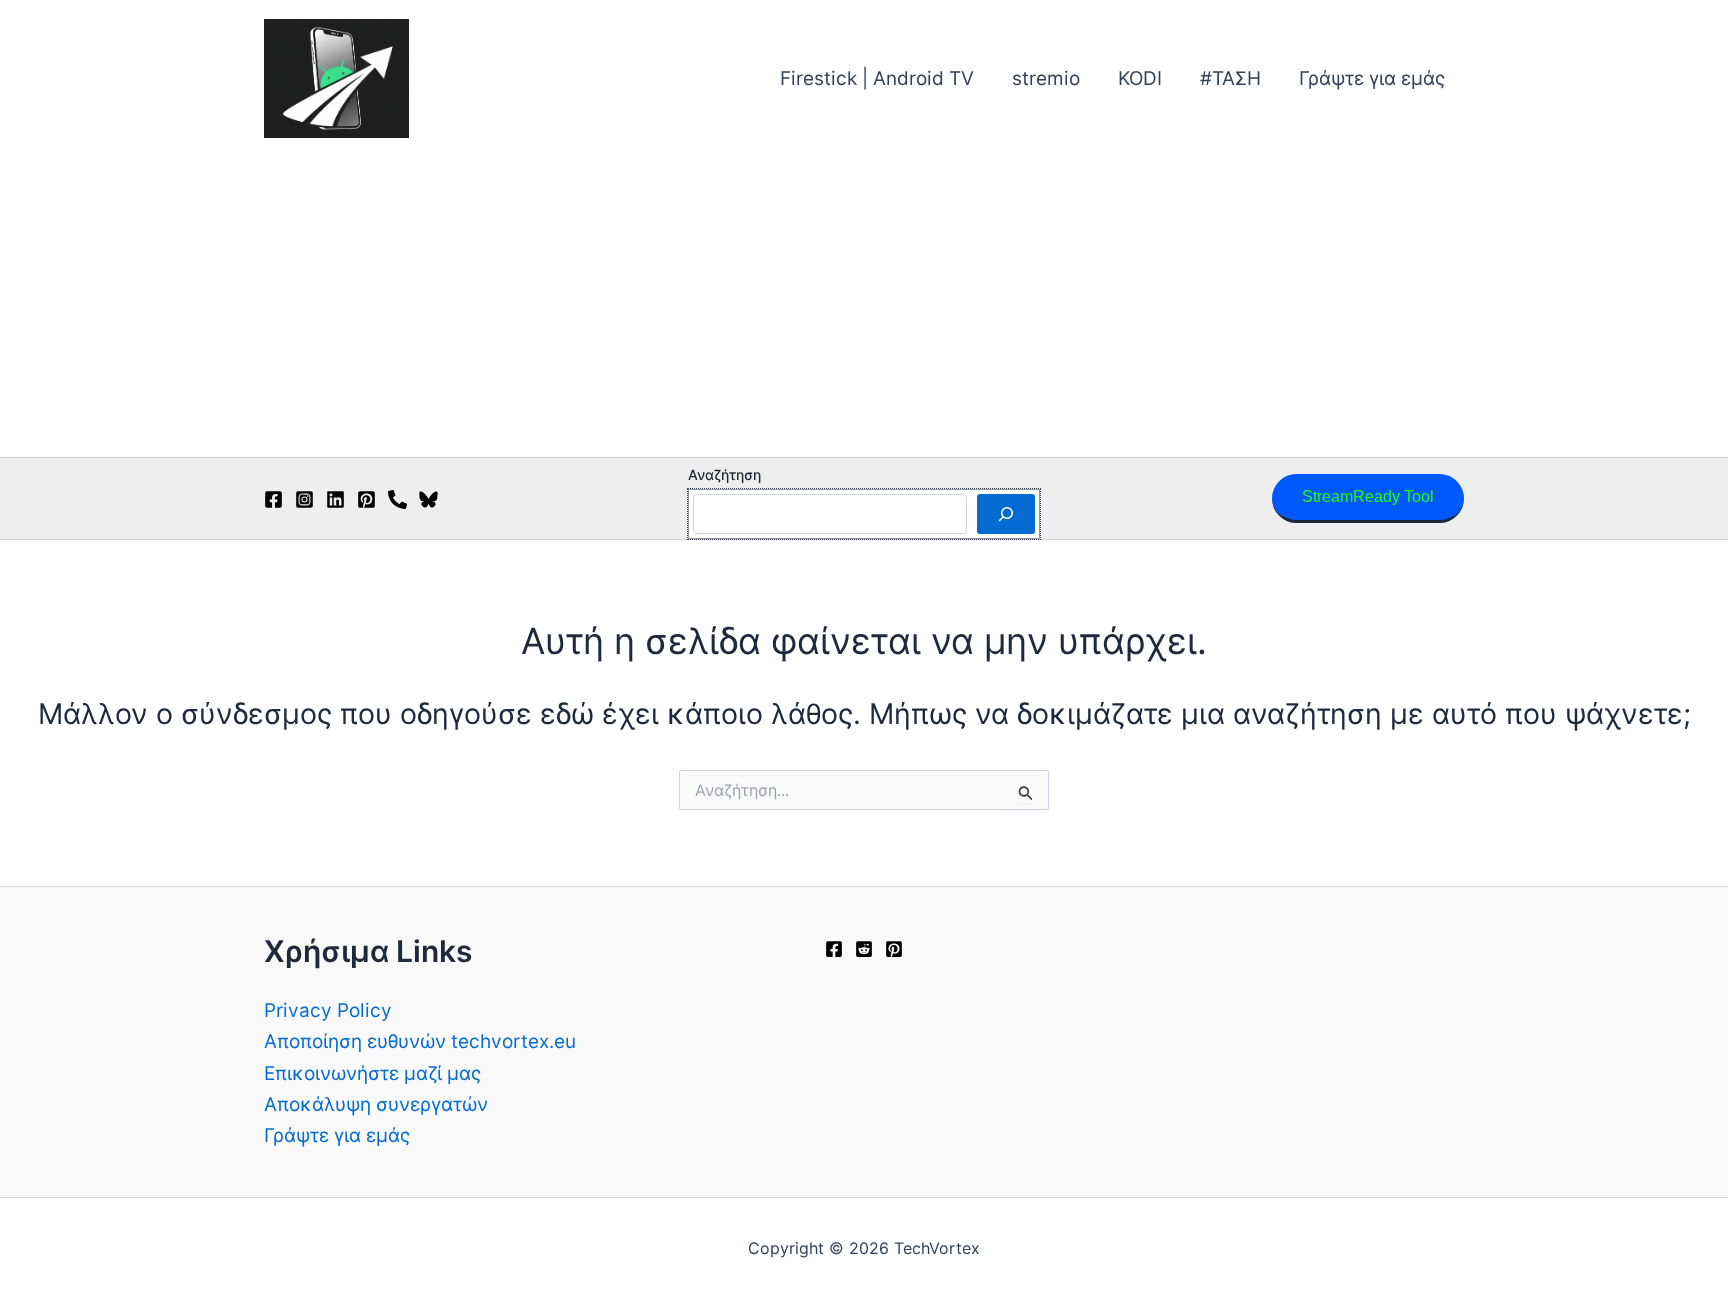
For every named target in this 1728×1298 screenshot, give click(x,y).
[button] (1368, 498)
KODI (1140, 78)
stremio (1046, 78)
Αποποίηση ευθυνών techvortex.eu (420, 1041)
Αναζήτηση (724, 474)
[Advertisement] (864, 307)
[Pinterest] (366, 499)
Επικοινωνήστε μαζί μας (372, 1073)
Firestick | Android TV (877, 78)
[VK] (397, 499)
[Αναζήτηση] (1006, 514)
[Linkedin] (335, 499)
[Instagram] (304, 499)
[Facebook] (273, 499)
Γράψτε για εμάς (1372, 78)
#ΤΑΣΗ (1230, 78)
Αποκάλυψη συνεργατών (376, 1104)
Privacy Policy (328, 1010)
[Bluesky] (428, 499)
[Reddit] (864, 949)
